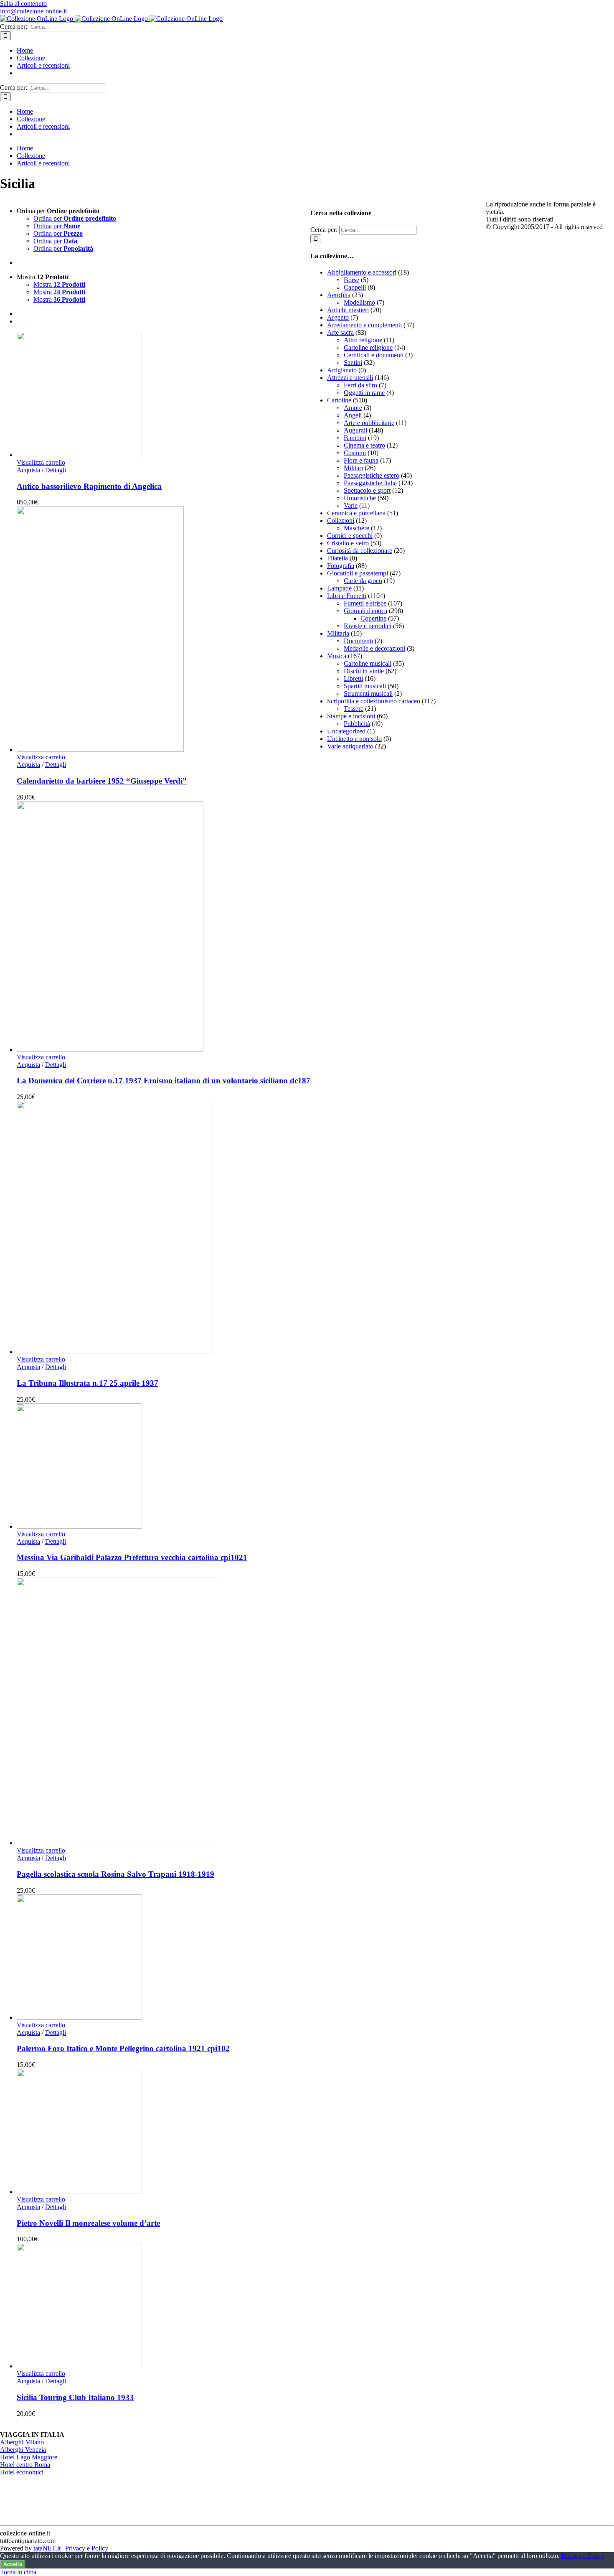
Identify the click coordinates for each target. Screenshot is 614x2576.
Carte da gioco (363, 581)
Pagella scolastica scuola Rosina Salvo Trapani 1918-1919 (115, 1874)
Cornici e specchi (350, 536)
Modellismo (359, 302)
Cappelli (355, 287)
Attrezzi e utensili (350, 378)
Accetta (13, 2564)
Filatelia (337, 558)
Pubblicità (357, 724)
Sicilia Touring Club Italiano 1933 (75, 2397)
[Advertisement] (373, 882)
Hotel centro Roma (25, 2465)
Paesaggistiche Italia (370, 483)
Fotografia (341, 566)
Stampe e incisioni (351, 716)
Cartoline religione (368, 347)
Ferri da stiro (360, 385)
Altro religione (363, 340)
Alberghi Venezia (23, 2450)
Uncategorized (346, 731)
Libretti (353, 678)
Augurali (355, 430)
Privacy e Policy (87, 2548)
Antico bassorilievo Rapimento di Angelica (89, 486)
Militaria (338, 633)
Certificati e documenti (374, 355)
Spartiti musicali (365, 686)
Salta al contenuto (23, 4)
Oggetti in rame (364, 393)
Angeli (353, 415)
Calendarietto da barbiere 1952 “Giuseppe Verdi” (102, 781)
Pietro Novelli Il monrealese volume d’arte (88, 2223)
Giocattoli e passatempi (358, 573)
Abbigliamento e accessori (362, 272)
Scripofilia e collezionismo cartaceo (374, 701)
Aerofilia (339, 295)
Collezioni (341, 521)
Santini (353, 363)
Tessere (354, 709)
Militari (353, 468)
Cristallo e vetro (348, 543)
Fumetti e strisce (365, 603)
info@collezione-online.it (33, 11)
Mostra (59, 284)
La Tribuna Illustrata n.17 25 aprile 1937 (88, 1383)
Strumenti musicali (368, 694)
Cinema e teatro (364, 445)
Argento (338, 317)
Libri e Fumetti (347, 596)
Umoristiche (360, 498)
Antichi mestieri (348, 310)
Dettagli (56, 470)
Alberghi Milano (22, 2442)
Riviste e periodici (368, 626)
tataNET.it (47, 2548)
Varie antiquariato (350, 746)
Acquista (28, 470)
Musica (337, 656)
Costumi (355, 453)
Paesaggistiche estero (372, 475)
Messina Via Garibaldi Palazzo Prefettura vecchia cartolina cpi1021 (132, 1557)
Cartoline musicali (368, 663)
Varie (351, 505)
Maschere (356, 528)
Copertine (373, 618)
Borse (351, 280)
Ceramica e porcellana (356, 513)
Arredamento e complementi (364, 325)
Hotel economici (22, 2472)
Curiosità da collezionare (360, 551)
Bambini (355, 438)
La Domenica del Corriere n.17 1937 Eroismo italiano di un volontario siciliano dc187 (164, 1081)
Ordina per (75, 218)
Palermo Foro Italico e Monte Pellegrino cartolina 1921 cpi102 (123, 2048)
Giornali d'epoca (365, 611)
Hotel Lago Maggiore (29, 2457)
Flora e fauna (361, 460)
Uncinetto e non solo (354, 739)
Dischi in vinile (364, 671)
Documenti (358, 641)
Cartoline (339, 400)
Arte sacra (340, 332)
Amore (353, 408)
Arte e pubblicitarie (369, 423)
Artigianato (342, 370)
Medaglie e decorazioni (374, 648)
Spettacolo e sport (367, 490)
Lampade (339, 588)
